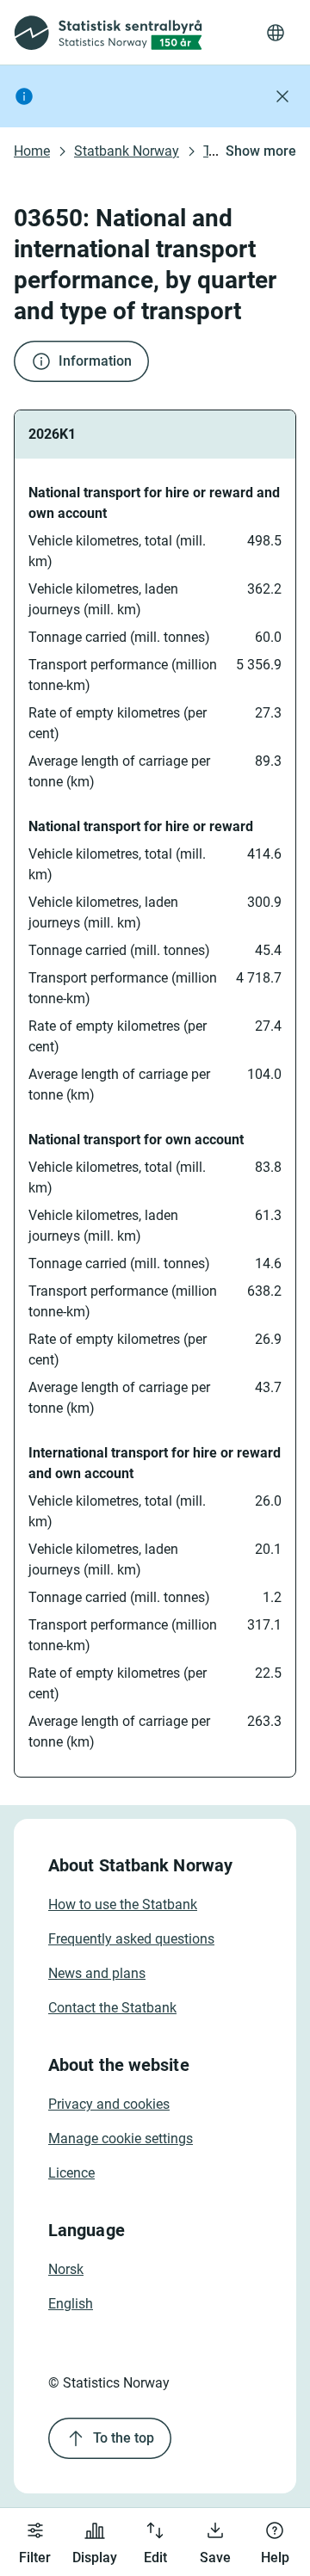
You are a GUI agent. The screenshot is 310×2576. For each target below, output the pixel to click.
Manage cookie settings (121, 2138)
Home (32, 151)
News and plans (97, 1973)
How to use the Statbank (123, 1904)
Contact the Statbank (112, 2008)
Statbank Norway (127, 151)
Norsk (66, 2269)
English (71, 2304)
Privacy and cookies (109, 2104)
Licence (71, 2173)
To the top (124, 2438)
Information (95, 361)
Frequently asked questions (131, 1939)
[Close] (282, 96)
